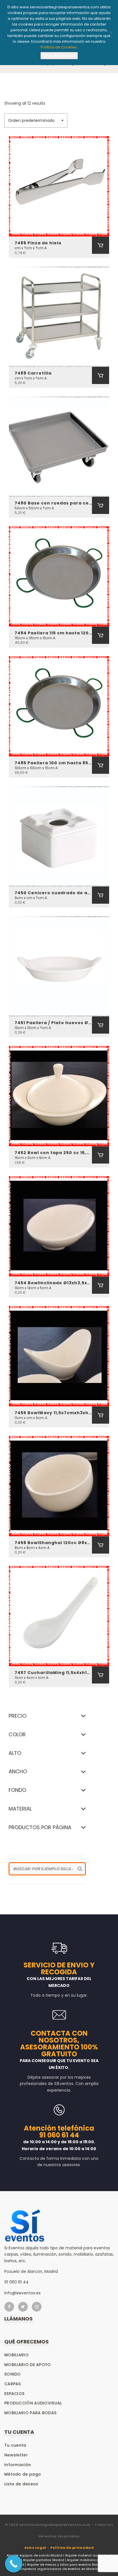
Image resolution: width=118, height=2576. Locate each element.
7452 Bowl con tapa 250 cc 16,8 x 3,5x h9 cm (53, 1153)
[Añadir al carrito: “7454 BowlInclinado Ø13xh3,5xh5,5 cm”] (101, 1285)
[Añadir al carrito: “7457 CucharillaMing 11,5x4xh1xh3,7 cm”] (101, 1675)
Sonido (13, 2374)
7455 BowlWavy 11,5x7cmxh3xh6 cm (53, 1413)
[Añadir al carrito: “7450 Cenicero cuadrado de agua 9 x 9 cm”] (101, 895)
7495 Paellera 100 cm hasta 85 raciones (53, 763)
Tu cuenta (15, 2445)
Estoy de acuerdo (59, 55)
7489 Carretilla (33, 373)
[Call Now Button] (14, 2564)
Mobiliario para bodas (30, 2413)
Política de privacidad (72, 2548)
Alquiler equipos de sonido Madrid (35, 2555)
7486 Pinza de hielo (38, 243)
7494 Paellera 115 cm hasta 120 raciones (53, 633)
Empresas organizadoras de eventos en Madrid (59, 2569)
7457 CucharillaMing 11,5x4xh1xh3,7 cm (53, 1673)
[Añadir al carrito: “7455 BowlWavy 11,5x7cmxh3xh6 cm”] (101, 1415)
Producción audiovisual (33, 2403)
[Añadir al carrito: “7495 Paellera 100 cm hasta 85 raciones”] (101, 765)
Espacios (14, 2394)
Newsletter (16, 2455)
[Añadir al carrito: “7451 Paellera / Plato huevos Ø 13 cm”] (101, 1025)
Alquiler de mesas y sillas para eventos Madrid (65, 2565)
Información (18, 2465)
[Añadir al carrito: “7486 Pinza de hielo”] (101, 245)
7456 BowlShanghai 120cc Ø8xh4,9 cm (53, 1543)
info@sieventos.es (22, 2293)
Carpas (13, 2384)
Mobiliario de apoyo (28, 2365)
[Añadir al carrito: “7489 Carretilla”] (101, 375)
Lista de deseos (21, 2484)
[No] (111, 33)
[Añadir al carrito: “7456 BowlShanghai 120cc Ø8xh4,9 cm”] (101, 1545)
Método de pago (23, 2474)
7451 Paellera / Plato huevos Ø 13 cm (53, 1023)
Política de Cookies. (59, 47)
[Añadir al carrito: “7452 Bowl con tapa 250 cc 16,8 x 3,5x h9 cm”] (101, 1155)
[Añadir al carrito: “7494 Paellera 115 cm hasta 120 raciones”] (101, 635)
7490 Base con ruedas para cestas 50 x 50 (53, 503)
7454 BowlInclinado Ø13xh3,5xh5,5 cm (53, 1283)
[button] (36, 120)
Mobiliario (16, 2355)
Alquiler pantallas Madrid (44, 2560)
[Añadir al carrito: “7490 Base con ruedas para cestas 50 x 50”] (101, 505)
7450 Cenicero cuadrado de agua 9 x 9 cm (53, 893)
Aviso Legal (35, 2548)
